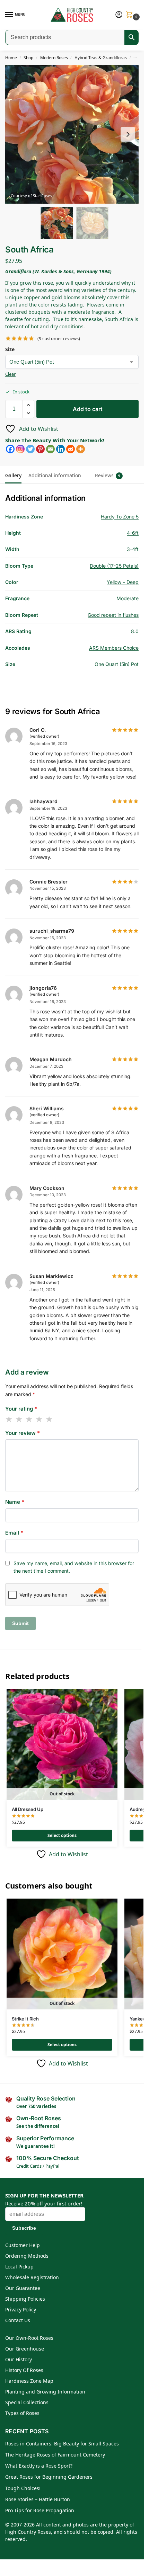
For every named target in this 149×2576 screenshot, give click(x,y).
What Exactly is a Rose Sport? (39, 2466)
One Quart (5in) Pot (117, 664)
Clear (10, 374)
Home (11, 58)
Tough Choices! (23, 2488)
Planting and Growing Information (45, 2392)
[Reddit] (71, 449)
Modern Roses (54, 58)
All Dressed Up (28, 1809)
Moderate (128, 598)
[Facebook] (10, 449)
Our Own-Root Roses (29, 2338)
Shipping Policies (25, 2299)
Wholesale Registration (32, 2277)
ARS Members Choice (114, 648)
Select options (62, 1835)
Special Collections (27, 2402)
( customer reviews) (59, 339)
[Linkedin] (60, 449)
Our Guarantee (23, 2288)
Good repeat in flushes (113, 615)
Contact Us (18, 2320)
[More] (81, 449)
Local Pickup (19, 2267)
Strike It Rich (25, 2019)
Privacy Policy (21, 2309)
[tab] (88, 471)
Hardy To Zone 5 (120, 517)
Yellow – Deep (123, 582)
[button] (131, 15)
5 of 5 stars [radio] (50, 1419)
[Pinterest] (40, 449)
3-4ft (133, 549)
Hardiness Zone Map (29, 2381)
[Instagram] (20, 449)
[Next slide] (128, 134)
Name (15, 1502)
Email (14, 1533)
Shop (28, 58)
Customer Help (23, 2245)
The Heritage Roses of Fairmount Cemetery (55, 2455)
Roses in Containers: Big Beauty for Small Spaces (62, 2444)
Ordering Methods (27, 2256)
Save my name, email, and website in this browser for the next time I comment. (74, 1567)
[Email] (50, 449)
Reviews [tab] (108, 475)
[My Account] (119, 15)
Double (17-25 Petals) (114, 566)
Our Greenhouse (25, 2349)
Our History (19, 2359)
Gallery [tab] (13, 475)
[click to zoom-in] (74, 134)
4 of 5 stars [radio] (40, 1419)
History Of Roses (24, 2370)
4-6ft (133, 533)
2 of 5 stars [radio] (19, 1419)
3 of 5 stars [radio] (29, 1419)
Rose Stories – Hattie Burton (38, 2499)
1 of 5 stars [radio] (9, 1419)
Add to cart (88, 409)
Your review (23, 1433)
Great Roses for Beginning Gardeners (49, 2477)
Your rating (21, 1409)
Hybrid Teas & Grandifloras (101, 58)
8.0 (135, 631)
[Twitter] (30, 449)
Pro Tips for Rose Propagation (40, 2510)
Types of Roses (22, 2413)
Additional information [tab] (55, 475)
